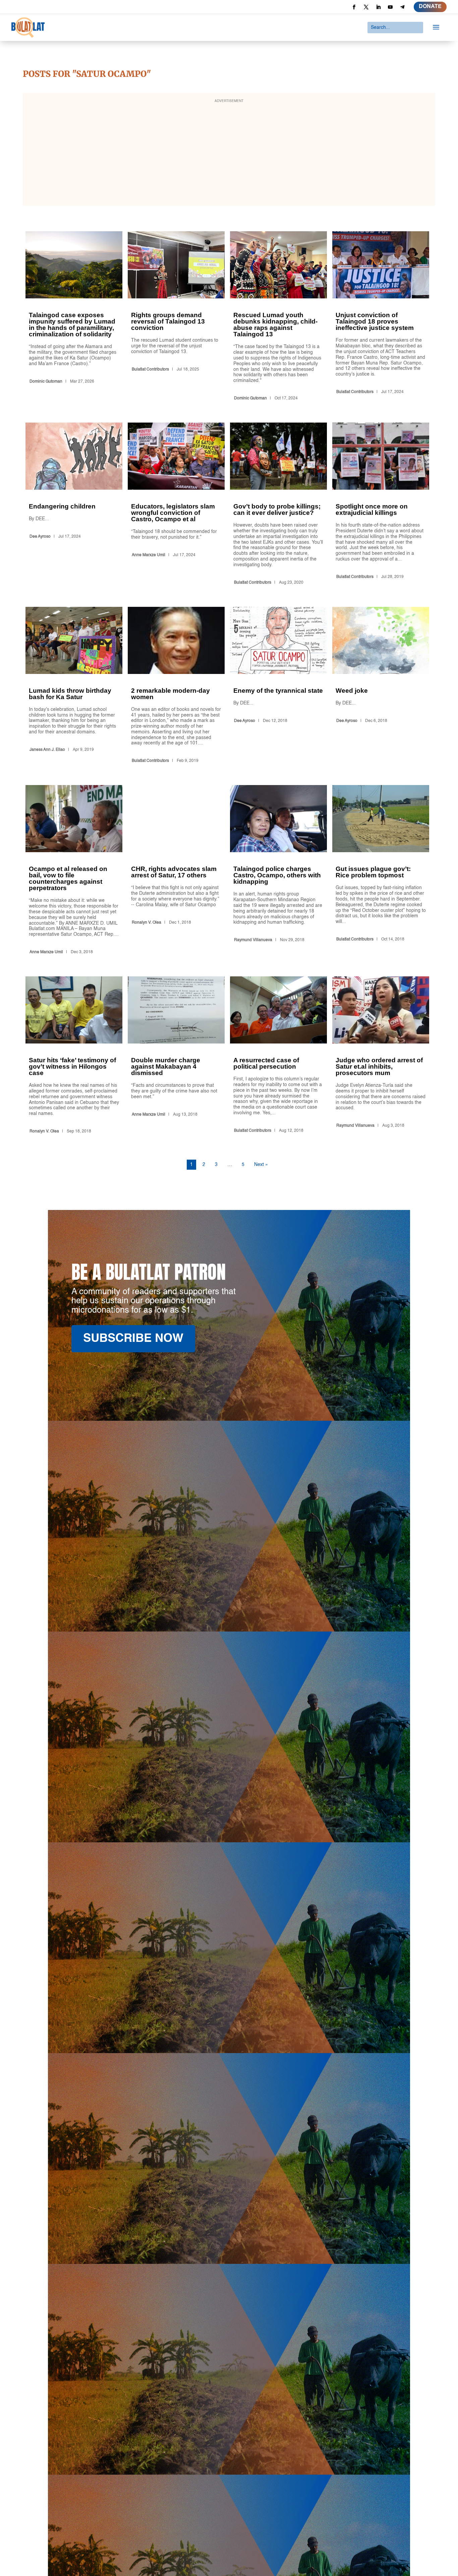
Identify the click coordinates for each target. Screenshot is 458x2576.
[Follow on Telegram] (402, 7)
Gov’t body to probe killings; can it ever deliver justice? (278, 505)
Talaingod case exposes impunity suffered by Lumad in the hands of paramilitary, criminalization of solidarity (74, 317)
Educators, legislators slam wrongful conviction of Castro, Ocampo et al (176, 505)
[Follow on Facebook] (354, 7)
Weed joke (381, 686)
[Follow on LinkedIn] (378, 7)
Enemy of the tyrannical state (278, 686)
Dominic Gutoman (46, 382)
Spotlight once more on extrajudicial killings (381, 505)
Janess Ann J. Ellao (47, 750)
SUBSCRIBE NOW (133, 1339)
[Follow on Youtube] (390, 7)
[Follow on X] (366, 7)
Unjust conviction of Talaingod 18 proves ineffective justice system (381, 317)
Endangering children (74, 505)
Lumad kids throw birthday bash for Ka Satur (74, 686)
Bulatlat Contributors (150, 370)
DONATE (430, 7)
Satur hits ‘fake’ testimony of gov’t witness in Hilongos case (74, 1056)
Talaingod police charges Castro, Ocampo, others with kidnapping (278, 871)
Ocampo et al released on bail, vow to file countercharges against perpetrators (74, 871)
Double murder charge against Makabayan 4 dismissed (176, 1056)
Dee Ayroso (40, 537)
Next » (261, 1165)
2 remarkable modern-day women (176, 686)
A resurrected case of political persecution (278, 1056)
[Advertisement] (229, 154)
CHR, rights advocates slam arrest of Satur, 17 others (176, 871)
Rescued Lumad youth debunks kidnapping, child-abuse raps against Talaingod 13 (278, 317)
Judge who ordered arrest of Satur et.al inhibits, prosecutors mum (381, 1056)
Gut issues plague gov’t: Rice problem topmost (381, 871)
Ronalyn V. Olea (147, 923)
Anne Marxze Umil (149, 555)
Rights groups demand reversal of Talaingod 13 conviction (176, 317)
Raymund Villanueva (253, 940)
